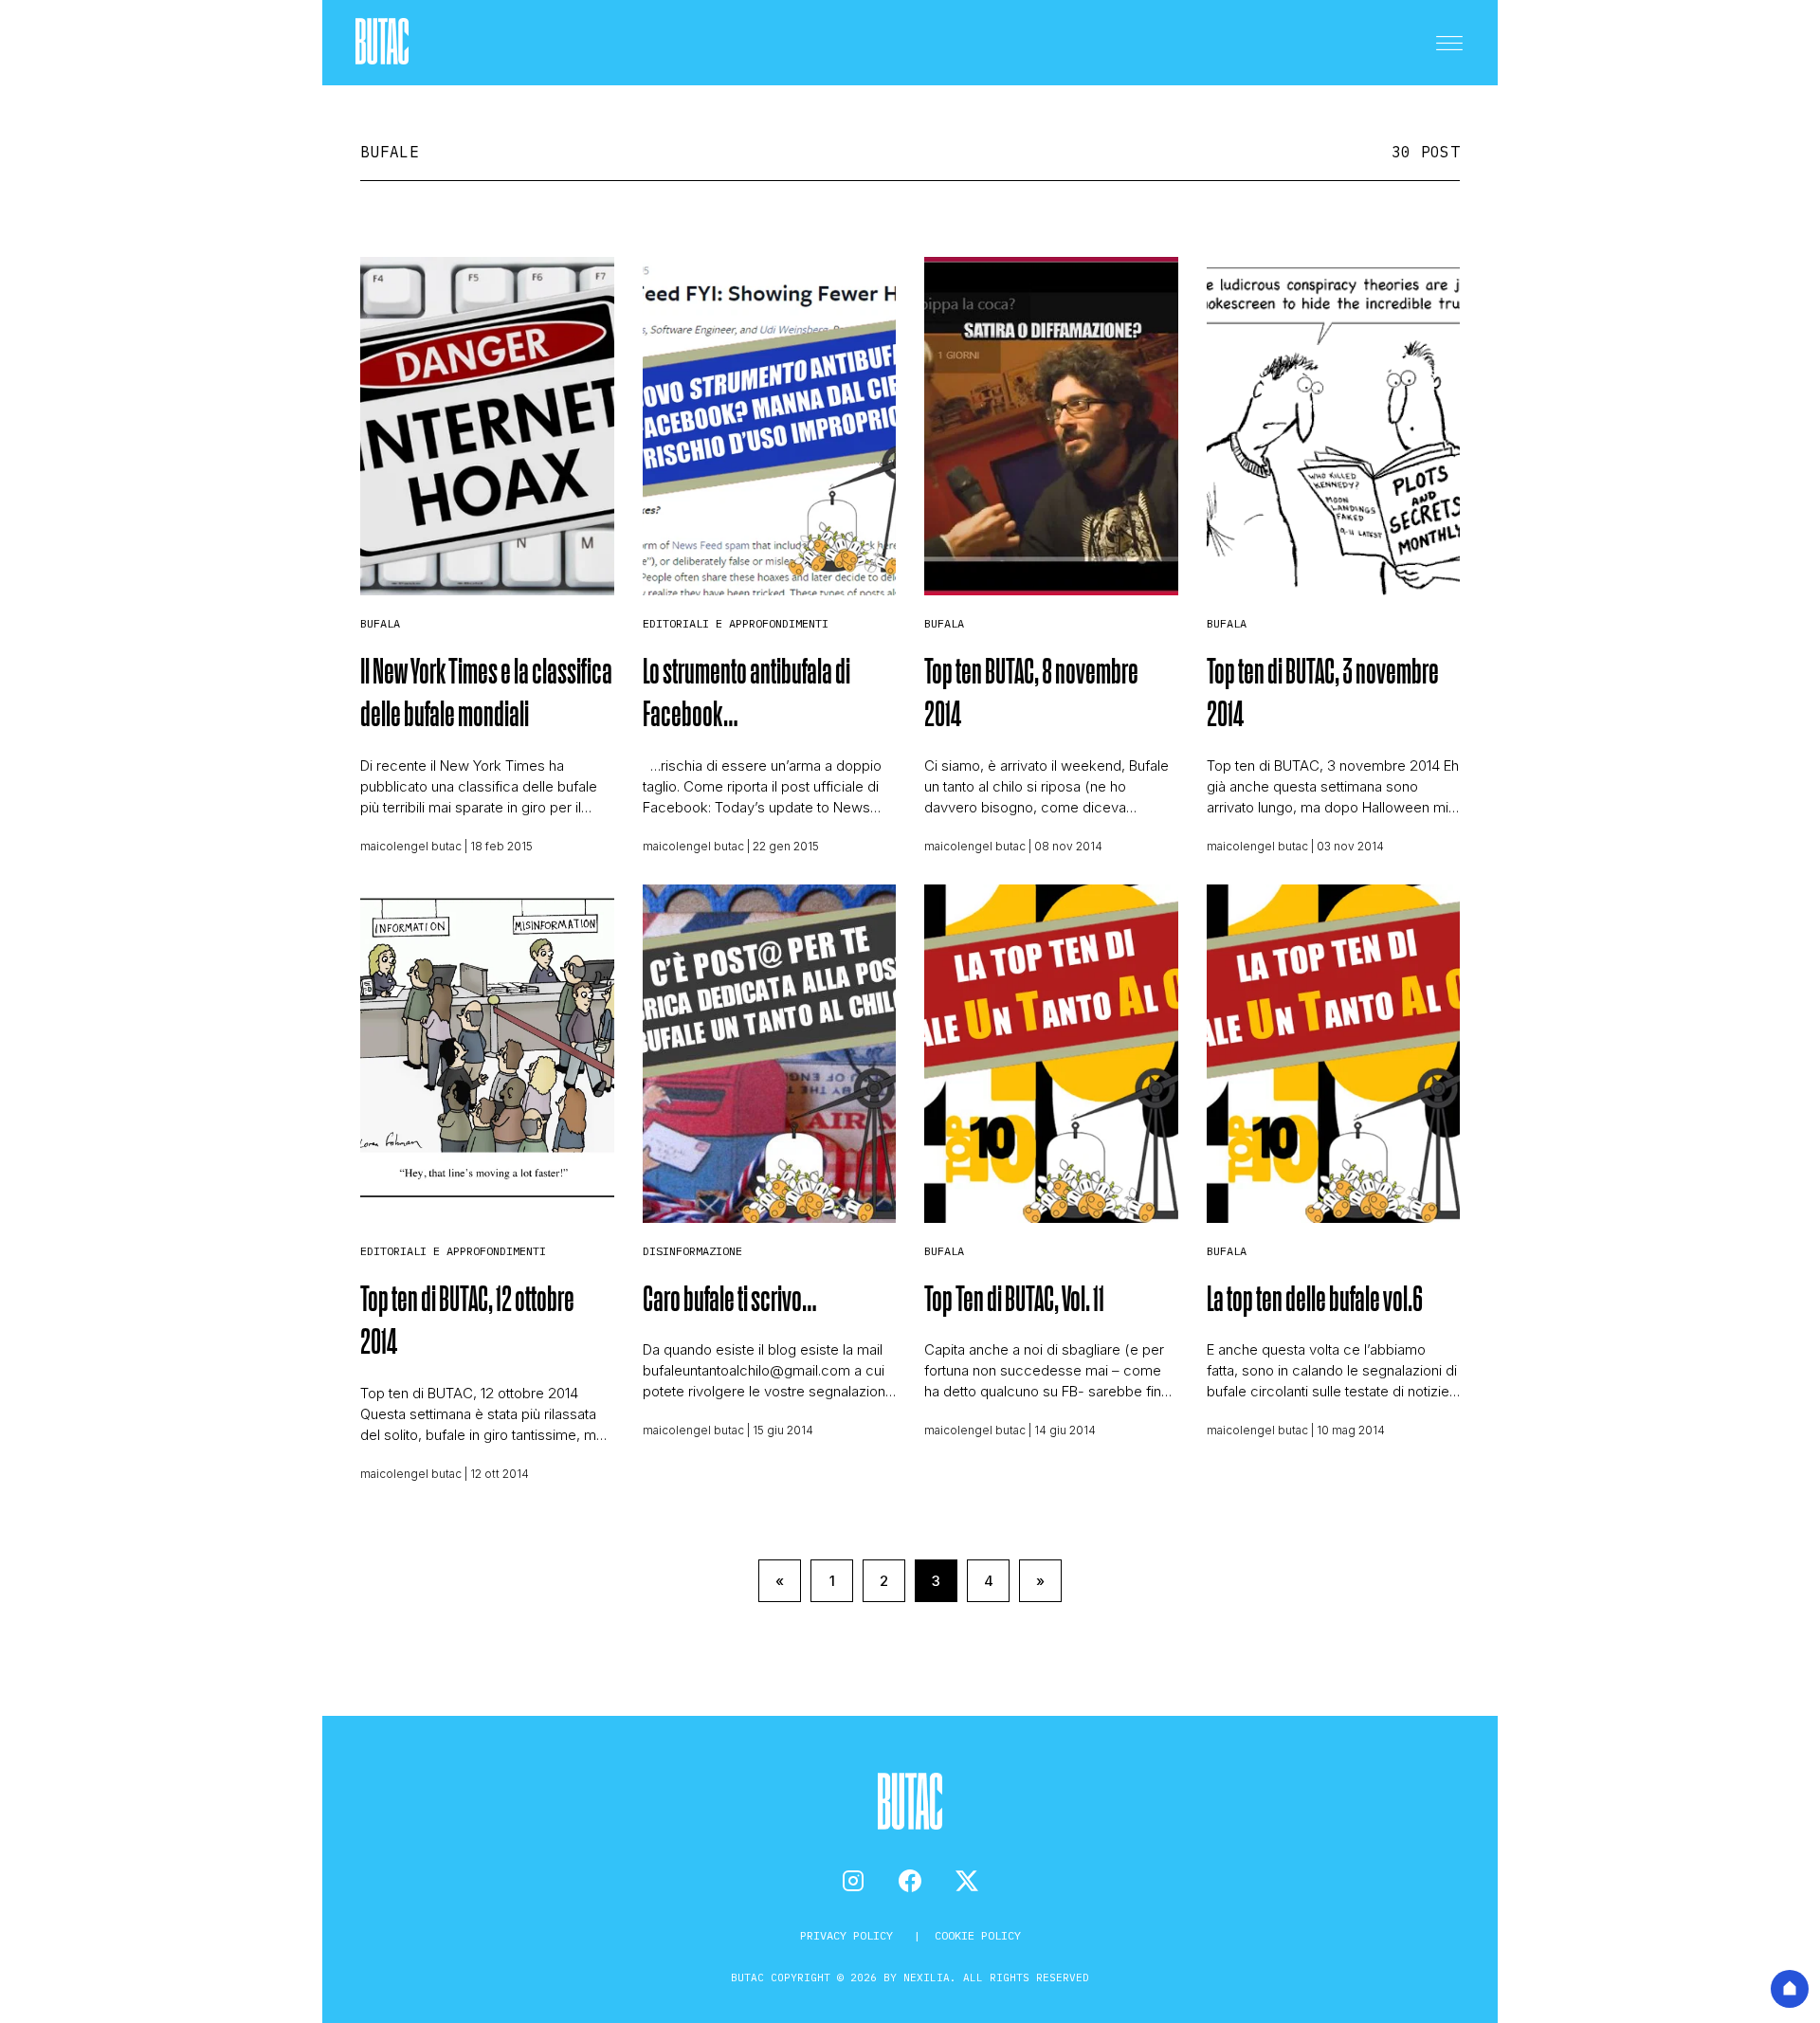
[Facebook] (910, 1881)
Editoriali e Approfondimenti (736, 623)
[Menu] (1449, 43)
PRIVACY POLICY (850, 1935)
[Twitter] (967, 1881)
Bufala (380, 623)
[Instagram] (853, 1881)
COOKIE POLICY (978, 1935)
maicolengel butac (411, 846)
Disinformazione (692, 1251)
